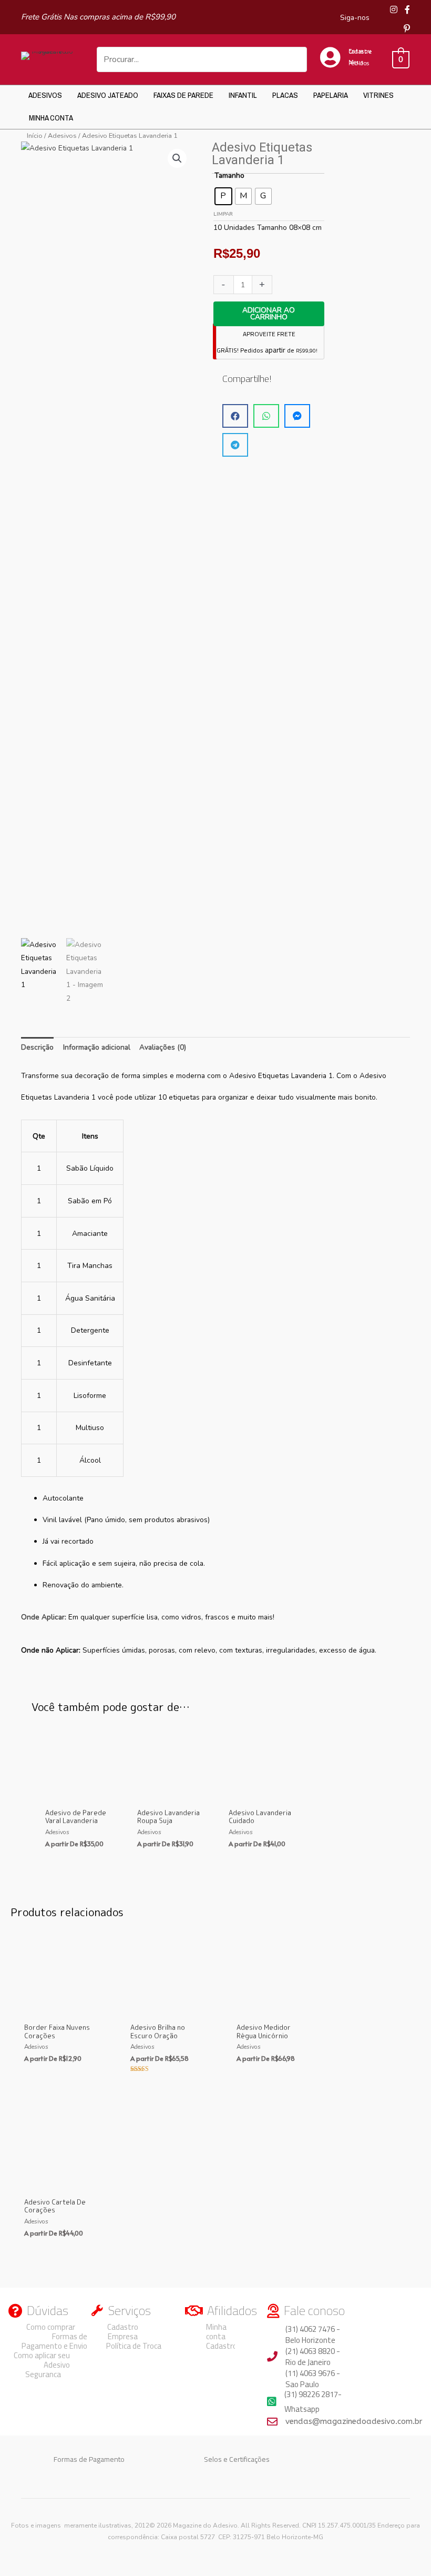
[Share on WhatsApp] (266, 416)
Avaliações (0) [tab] (163, 1047)
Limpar (223, 214)
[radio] (223, 196)
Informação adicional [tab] (97, 1047)
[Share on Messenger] (297, 416)
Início (35, 135)
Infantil (243, 95)
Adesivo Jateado (108, 95)
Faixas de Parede (183, 95)
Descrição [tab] (37, 1047)
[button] (177, 158)
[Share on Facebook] (235, 416)
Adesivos (45, 95)
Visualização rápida (77, 1795)
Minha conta (51, 118)
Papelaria (331, 95)
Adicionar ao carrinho (269, 314)
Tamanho (229, 175)
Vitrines (378, 95)
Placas (285, 95)
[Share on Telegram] (235, 445)
